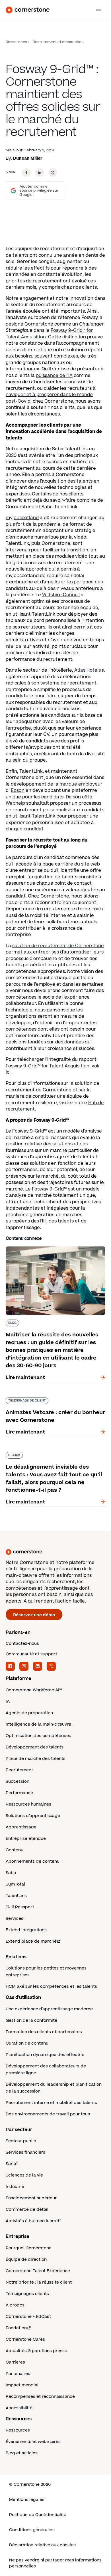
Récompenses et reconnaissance (40, 2397)
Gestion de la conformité (31, 2020)
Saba (11, 1873)
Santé (12, 2164)
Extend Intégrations (26, 1930)
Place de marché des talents (36, 1759)
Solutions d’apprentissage (33, 1816)
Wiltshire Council (61, 595)
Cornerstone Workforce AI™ (34, 1690)
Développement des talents (35, 1747)
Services (15, 1919)
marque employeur (81, 784)
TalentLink (16, 1896)
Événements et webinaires (33, 2442)
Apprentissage (21, 1827)
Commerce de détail (27, 2209)
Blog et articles (22, 2453)
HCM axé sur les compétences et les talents (51, 1986)
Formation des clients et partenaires (44, 2032)
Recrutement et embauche (57, 42)
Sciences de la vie (24, 2175)
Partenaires (18, 2374)
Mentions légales (27, 2500)
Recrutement (19, 1770)
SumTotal (15, 1884)
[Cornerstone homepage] (55, 1552)
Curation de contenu (27, 2043)
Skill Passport (20, 1907)
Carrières (15, 2362)
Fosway (59, 330)
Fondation (16, 2328)
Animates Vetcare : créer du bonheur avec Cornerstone (54, 1400)
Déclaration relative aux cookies (42, 2545)
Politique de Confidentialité (38, 2515)
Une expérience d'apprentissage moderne (49, 2009)
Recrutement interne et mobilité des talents (51, 2103)
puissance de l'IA (54, 376)
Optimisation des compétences (38, 1736)
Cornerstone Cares (25, 2339)
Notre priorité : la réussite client (39, 2282)
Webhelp (15, 803)
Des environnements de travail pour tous (48, 2114)
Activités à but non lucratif (33, 2221)
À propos (15, 2305)
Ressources (16, 42)
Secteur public (21, 2141)
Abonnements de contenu (33, 1861)
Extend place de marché (31, 1941)
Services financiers (25, 2152)
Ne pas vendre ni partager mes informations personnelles (55, 2563)
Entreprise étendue (26, 1839)
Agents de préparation (29, 1713)
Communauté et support (31, 1654)
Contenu (15, 1850)
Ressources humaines (28, 1804)
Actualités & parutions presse (36, 2351)
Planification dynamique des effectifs (45, 2055)
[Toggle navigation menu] (96, 10)
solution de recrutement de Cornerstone (58, 946)
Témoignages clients (27, 2294)
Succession (18, 1781)
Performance (19, 1793)
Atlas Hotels (88, 670)
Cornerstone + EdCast (28, 2317)
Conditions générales (31, 2530)
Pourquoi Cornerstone (29, 2248)
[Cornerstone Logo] (28, 10)
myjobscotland (22, 518)
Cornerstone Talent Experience (38, 2271)
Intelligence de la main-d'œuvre (38, 1724)
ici (8, 1072)
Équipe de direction (26, 2259)
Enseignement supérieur (31, 2198)
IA (8, 1701)
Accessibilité (19, 2408)
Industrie (15, 2187)
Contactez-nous (22, 1644)
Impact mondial (22, 2385)
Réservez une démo (34, 1615)
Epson (18, 790)
